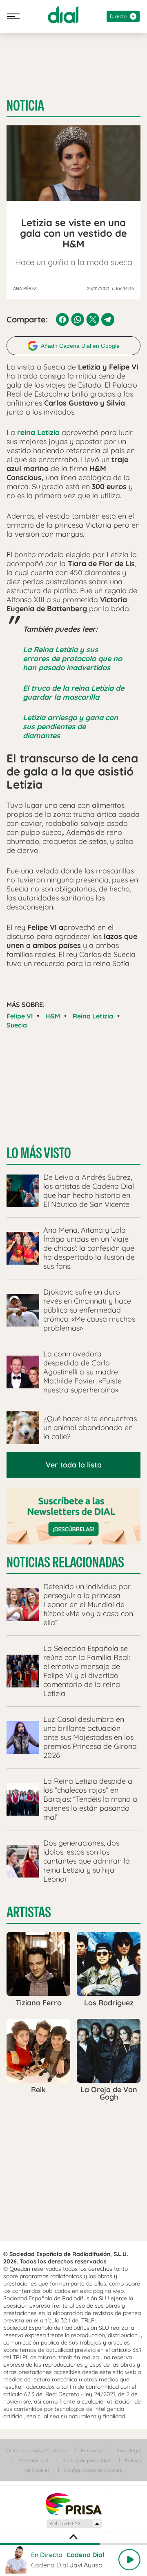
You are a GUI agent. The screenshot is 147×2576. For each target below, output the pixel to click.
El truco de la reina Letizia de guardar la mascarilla (73, 693)
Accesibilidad (33, 2460)
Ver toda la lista (74, 1465)
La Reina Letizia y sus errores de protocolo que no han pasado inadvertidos (72, 659)
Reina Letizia (93, 1016)
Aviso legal (129, 2450)
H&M (53, 1016)
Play (129, 2560)
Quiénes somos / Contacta (36, 2450)
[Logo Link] (63, 15)
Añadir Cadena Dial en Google (80, 346)
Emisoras (91, 2450)
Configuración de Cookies (93, 2470)
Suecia (17, 1025)
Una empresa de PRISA (73, 2504)
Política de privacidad (87, 2460)
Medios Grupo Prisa (74, 2524)
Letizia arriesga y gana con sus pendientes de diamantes (70, 727)
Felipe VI (20, 1016)
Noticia (25, 106)
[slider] (73, 2544)
